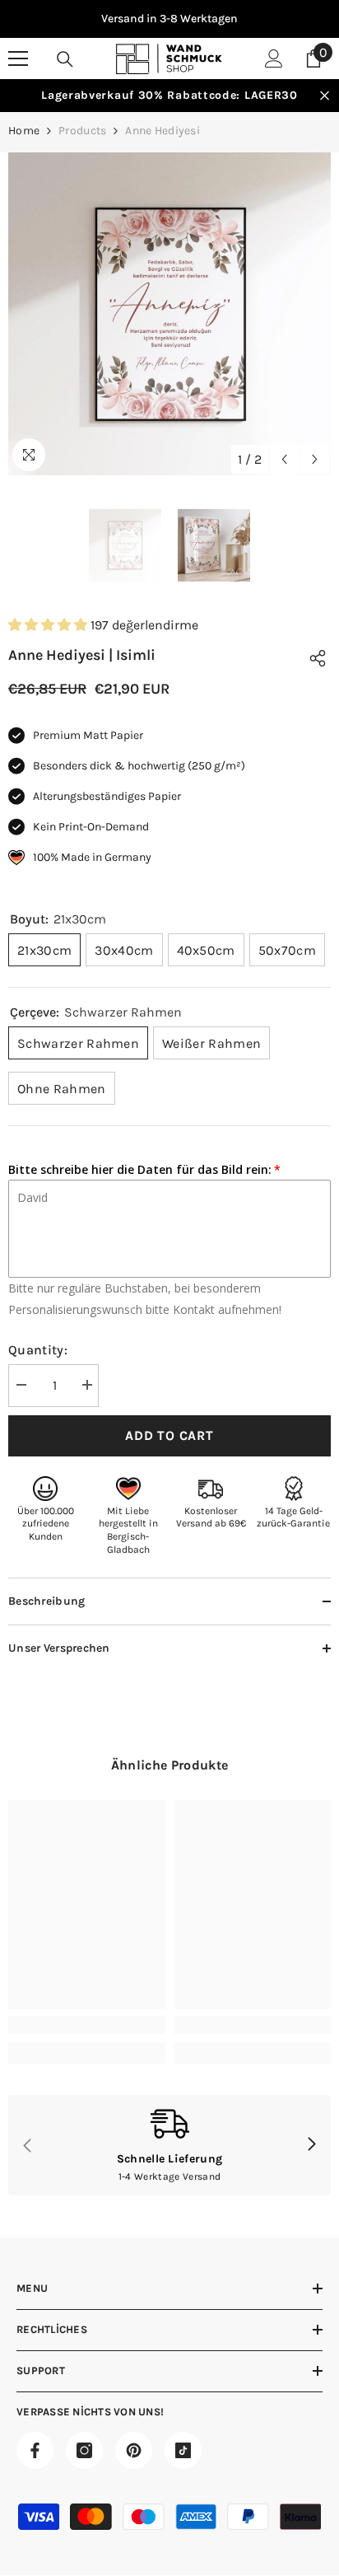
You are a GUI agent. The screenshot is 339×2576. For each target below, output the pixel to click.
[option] (169, 19)
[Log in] (274, 58)
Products (82, 131)
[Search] (65, 59)
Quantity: (38, 1350)
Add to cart (169, 1435)
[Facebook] (35, 2450)
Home (24, 131)
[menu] (18, 58)
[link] (87, 2025)
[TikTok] (183, 2450)
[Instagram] (84, 2450)
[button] (284, 459)
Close (325, 96)
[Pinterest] (134, 2450)
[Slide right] (311, 2145)
